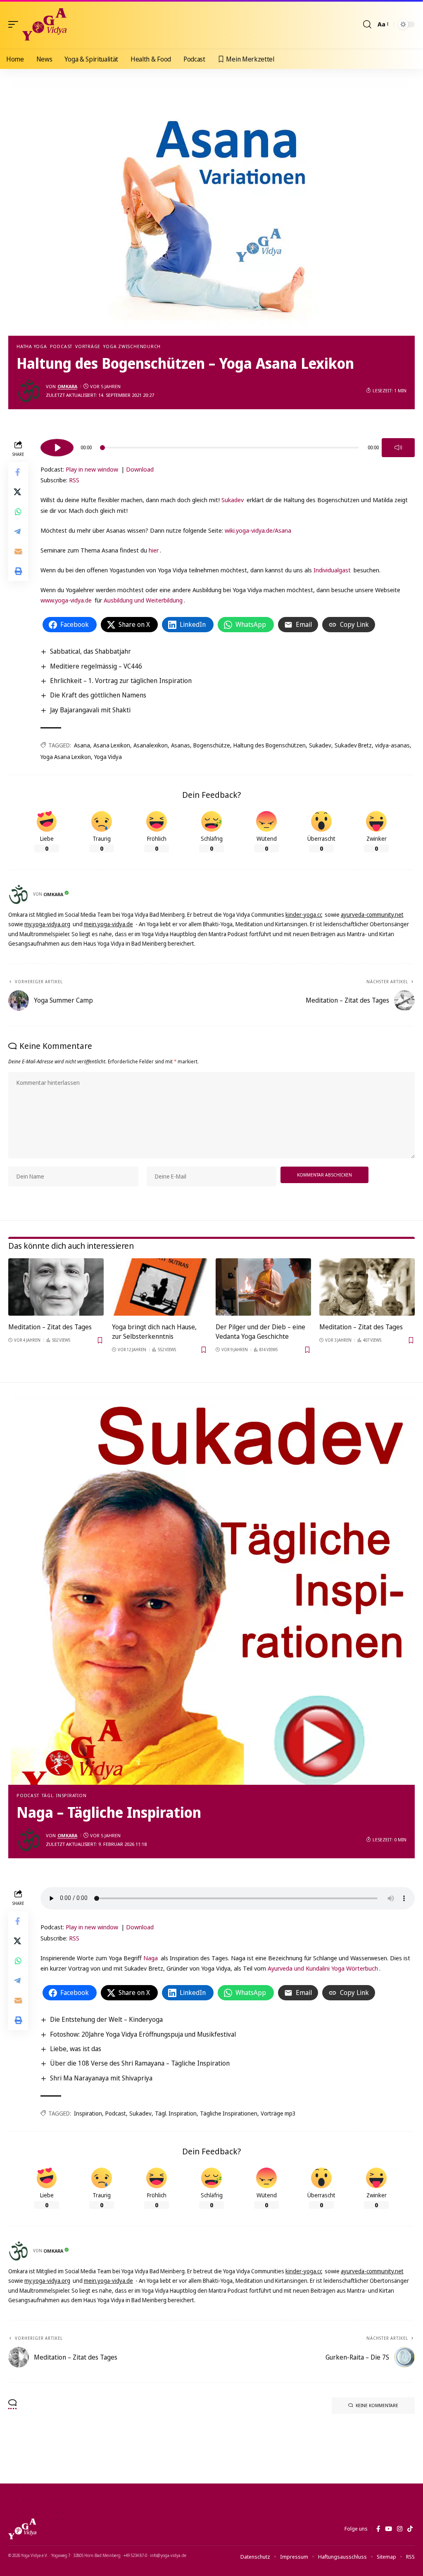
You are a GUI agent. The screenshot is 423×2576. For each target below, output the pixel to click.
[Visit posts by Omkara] (29, 391)
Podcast (61, 346)
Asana (82, 745)
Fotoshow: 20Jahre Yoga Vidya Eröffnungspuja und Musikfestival (143, 2034)
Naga (151, 1958)
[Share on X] (18, 492)
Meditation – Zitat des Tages (50, 1327)
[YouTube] (389, 2529)
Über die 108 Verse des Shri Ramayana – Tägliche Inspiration (140, 2063)
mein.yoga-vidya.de (108, 924)
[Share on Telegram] (18, 531)
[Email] (18, 551)
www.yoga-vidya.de (66, 600)
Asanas (181, 745)
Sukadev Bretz (353, 745)
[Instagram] (400, 2529)
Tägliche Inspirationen (229, 2113)
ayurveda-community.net (372, 914)
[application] (228, 446)
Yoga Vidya (108, 757)
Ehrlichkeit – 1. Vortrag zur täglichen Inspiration (121, 681)
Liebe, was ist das (76, 2049)
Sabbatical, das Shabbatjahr (90, 651)
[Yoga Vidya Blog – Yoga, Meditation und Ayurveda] (22, 2529)
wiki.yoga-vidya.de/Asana (258, 530)
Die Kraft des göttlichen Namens (98, 695)
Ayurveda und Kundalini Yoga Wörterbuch (323, 1968)
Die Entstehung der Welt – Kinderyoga (106, 2019)
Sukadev (233, 500)
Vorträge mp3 (278, 2113)
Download (140, 469)
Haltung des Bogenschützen (270, 745)
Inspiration (88, 2113)
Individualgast (332, 570)
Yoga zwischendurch (132, 346)
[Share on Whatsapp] (18, 512)
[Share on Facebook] (18, 472)
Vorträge (88, 346)
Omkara (67, 386)
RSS (74, 480)
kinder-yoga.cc (304, 914)
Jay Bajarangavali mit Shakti (90, 710)
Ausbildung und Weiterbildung (143, 600)
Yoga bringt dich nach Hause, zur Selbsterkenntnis (154, 1332)
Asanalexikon (151, 745)
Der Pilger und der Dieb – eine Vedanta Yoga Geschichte (260, 1332)
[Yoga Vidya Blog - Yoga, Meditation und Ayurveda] (44, 24)
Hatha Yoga (32, 346)
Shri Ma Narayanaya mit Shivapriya (101, 2078)
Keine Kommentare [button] (377, 2405)
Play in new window (92, 469)
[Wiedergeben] (57, 448)
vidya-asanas (392, 745)
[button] (15, 24)
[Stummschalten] (398, 448)
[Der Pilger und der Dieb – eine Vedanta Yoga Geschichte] (263, 1287)
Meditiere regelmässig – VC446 (96, 666)
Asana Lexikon (112, 745)
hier (154, 550)
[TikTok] (410, 2529)
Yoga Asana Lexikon (66, 757)
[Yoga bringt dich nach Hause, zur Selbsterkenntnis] (160, 1287)
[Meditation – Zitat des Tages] (56, 1287)
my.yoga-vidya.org (47, 924)
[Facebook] (378, 2529)
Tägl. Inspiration (64, 1795)
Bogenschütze (212, 745)
